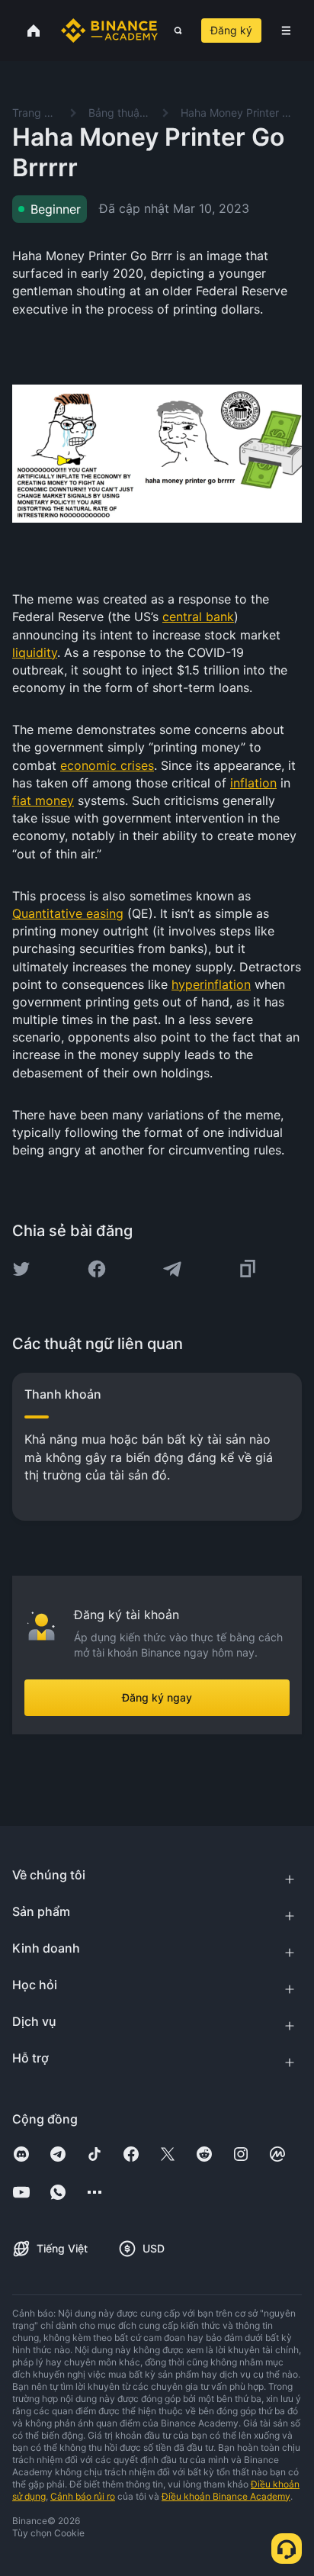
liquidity (35, 652)
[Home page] (109, 31)
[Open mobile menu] (286, 31)
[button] (286, 31)
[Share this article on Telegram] (172, 1269)
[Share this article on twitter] (21, 1269)
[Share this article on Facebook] (97, 1269)
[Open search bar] (173, 31)
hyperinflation (211, 984)
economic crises (107, 765)
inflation (253, 783)
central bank (198, 617)
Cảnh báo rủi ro (83, 2496)
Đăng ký (231, 30)
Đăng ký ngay (157, 1697)
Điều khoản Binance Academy (226, 2496)
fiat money (43, 800)
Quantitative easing (68, 913)
